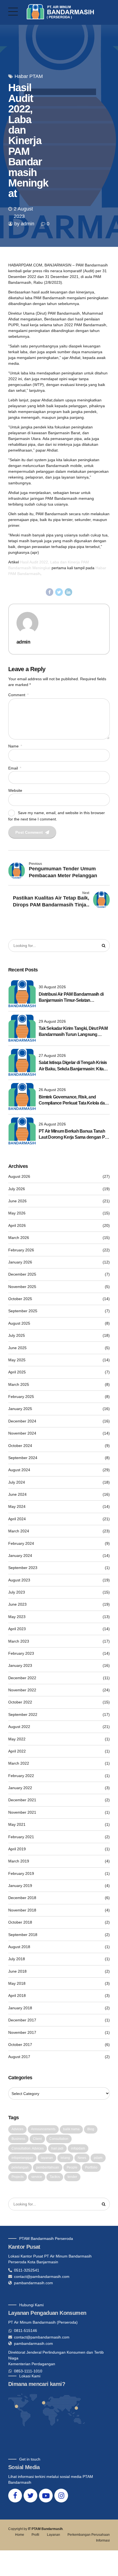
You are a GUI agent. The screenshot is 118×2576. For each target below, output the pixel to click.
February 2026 (21, 1250)
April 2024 (17, 1519)
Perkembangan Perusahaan (89, 2535)
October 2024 (20, 1446)
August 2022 (19, 1727)
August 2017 (19, 2057)
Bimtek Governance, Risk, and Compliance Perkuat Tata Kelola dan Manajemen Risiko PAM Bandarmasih (73, 1101)
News (82, 2158)
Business (18, 2139)
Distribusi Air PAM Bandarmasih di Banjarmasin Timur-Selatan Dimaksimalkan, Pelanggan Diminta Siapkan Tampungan (72, 998)
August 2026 (19, 1176)
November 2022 (22, 1690)
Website (15, 790)
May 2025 (17, 1360)
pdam (98, 2158)
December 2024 (22, 1421)
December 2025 (22, 1274)
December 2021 (22, 1800)
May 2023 (17, 1617)
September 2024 (23, 1458)
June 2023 (17, 1604)
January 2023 (20, 1665)
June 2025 (17, 1348)
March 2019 (19, 1861)
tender (72, 2177)
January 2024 (20, 1556)
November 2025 (22, 1287)
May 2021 (17, 1824)
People (72, 2167)
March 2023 (19, 1641)
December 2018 (22, 1898)
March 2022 (19, 1763)
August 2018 (19, 1947)
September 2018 (23, 1935)
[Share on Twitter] (59, 592)
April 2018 (17, 1996)
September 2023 (23, 1568)
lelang (65, 2158)
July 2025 (17, 1335)
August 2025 (19, 1323)
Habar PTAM (29, 76)
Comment (18, 695)
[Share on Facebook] (50, 592)
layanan (47, 2158)
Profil (35, 2535)
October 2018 (20, 1922)
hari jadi (57, 2148)
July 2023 (17, 1592)
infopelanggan (22, 2158)
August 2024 (19, 1470)
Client (37, 2139)
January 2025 (20, 1409)
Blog (91, 2129)
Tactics (55, 2177)
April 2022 (17, 1751)
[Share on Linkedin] (69, 592)
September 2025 (23, 1311)
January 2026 (20, 1262)
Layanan (54, 2535)
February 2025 (21, 1397)
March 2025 (19, 1384)
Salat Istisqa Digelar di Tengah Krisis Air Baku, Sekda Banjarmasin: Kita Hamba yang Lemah (73, 1066)
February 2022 (21, 1776)
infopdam (78, 2148)
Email (15, 768)
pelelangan (20, 2167)
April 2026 (17, 1225)
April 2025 (17, 1372)
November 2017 (22, 2032)
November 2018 (22, 1910)
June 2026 (17, 1201)
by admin (24, 224)
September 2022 (23, 1714)
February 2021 (21, 1837)
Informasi (103, 2540)
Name (15, 746)
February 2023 (21, 1653)
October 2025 (20, 1299)
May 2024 (17, 1506)
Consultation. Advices (28, 2148)
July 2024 (17, 1482)
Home (20, 2535)
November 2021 (22, 1812)
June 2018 (17, 1971)
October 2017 (20, 2045)
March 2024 (19, 1531)
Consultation (59, 2139)
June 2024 (17, 1494)
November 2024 (22, 1433)
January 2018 (20, 2008)
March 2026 (19, 1238)
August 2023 (19, 1580)
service (37, 2177)
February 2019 (21, 1873)
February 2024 (21, 1543)
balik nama (71, 2129)
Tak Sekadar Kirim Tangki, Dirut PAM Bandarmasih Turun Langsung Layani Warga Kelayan (73, 1032)
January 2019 (20, 1886)
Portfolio (91, 2167)
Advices (17, 2129)
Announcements (43, 2129)
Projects (18, 2177)
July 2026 (17, 1189)
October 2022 (20, 1702)
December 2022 (22, 1678)
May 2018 (17, 1983)
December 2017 (22, 2020)
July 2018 (17, 1959)
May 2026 (17, 1213)
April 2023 (17, 1629)
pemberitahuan (48, 2167)
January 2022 (20, 1788)
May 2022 (17, 1739)
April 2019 (17, 1849)
